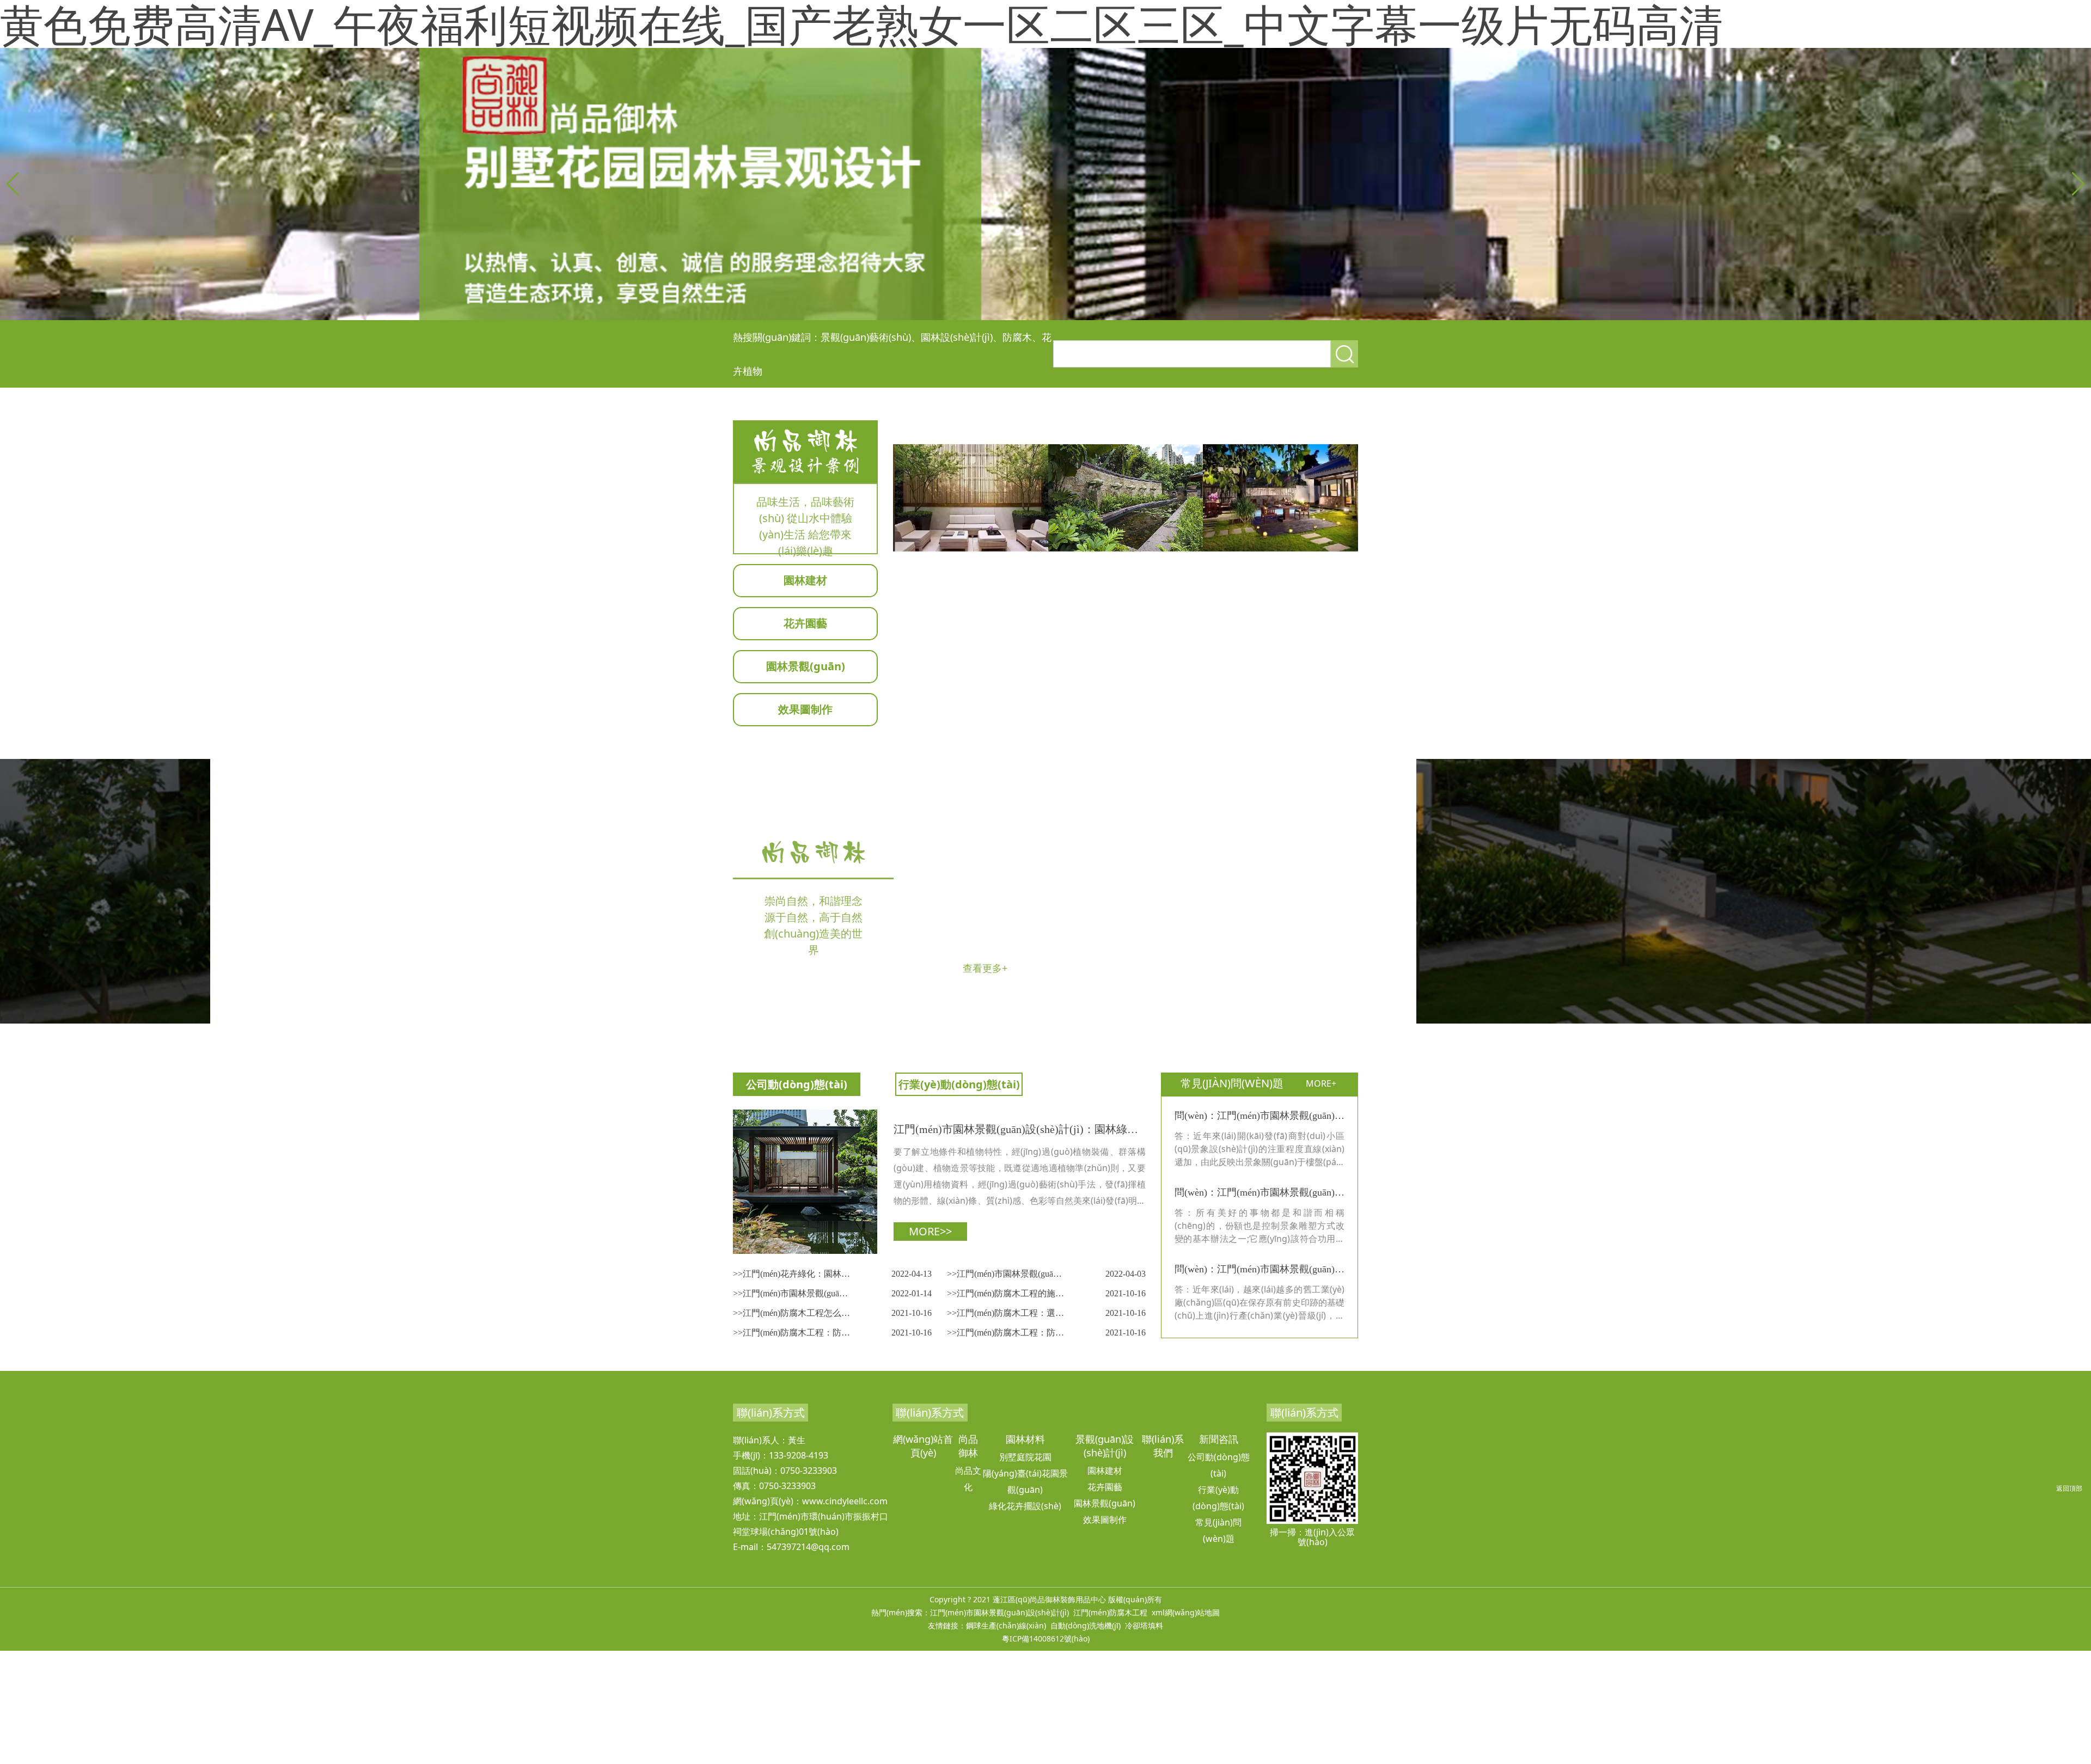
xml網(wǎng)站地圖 (1186, 1612)
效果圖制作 (805, 709)
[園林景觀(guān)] (971, 498)
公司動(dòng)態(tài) (797, 1084)
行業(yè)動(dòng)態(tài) (959, 1084)
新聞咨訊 (1219, 1439)
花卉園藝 (805, 623)
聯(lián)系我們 (1163, 1446)
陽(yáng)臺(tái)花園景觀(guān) (1025, 1481)
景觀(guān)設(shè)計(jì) (1105, 1446)
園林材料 (1025, 1439)
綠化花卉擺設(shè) (1025, 1506)
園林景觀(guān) (806, 666)
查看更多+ (985, 968)
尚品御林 (968, 1446)
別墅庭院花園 (1025, 1457)
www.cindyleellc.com (845, 1501)
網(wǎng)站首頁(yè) (923, 1446)
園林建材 (805, 580)
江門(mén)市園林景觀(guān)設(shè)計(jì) (999, 1612)
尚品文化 (968, 1479)
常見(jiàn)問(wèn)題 (1218, 1530)
